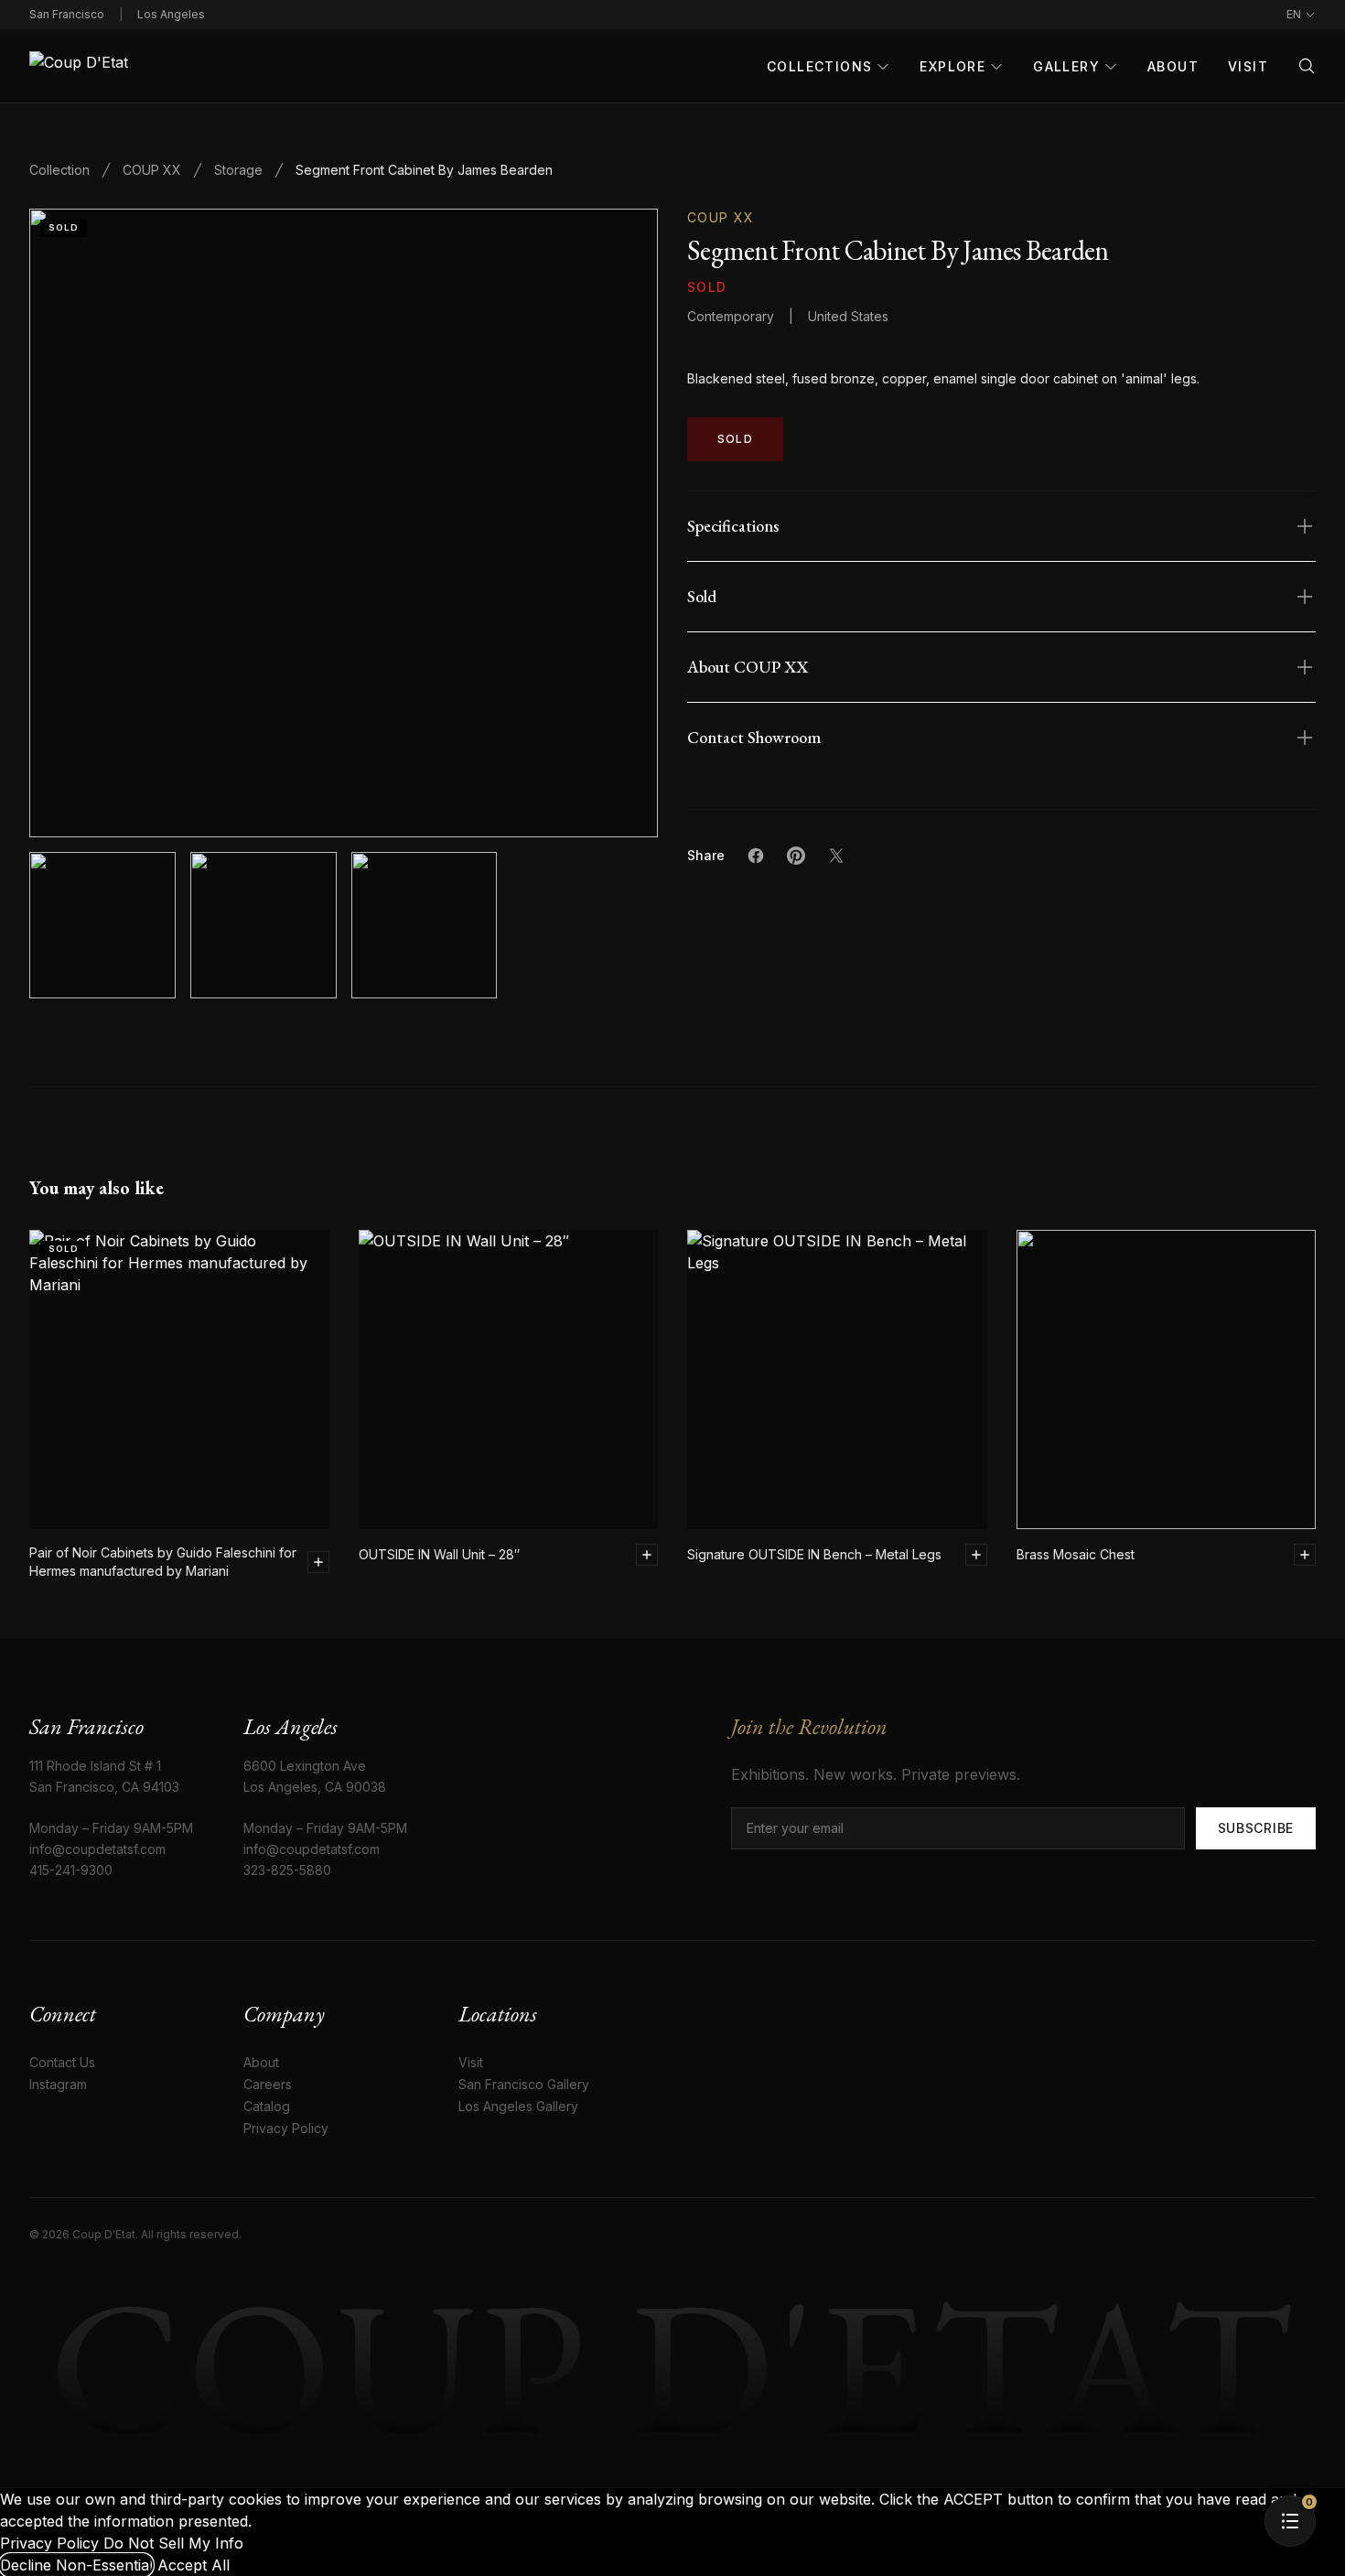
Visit (1248, 66)
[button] (344, 523)
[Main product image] (102, 925)
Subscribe (1256, 1828)
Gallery (1066, 66)
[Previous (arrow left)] (32, 1288)
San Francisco (67, 14)
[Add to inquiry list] (318, 1562)
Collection (59, 170)
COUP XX (152, 170)
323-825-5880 (287, 1870)
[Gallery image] (264, 925)
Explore (952, 66)
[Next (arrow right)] (1313, 1288)
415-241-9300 (71, 1870)
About (1173, 66)
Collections (819, 66)
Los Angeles (171, 14)
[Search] (1307, 66)
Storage (238, 170)
